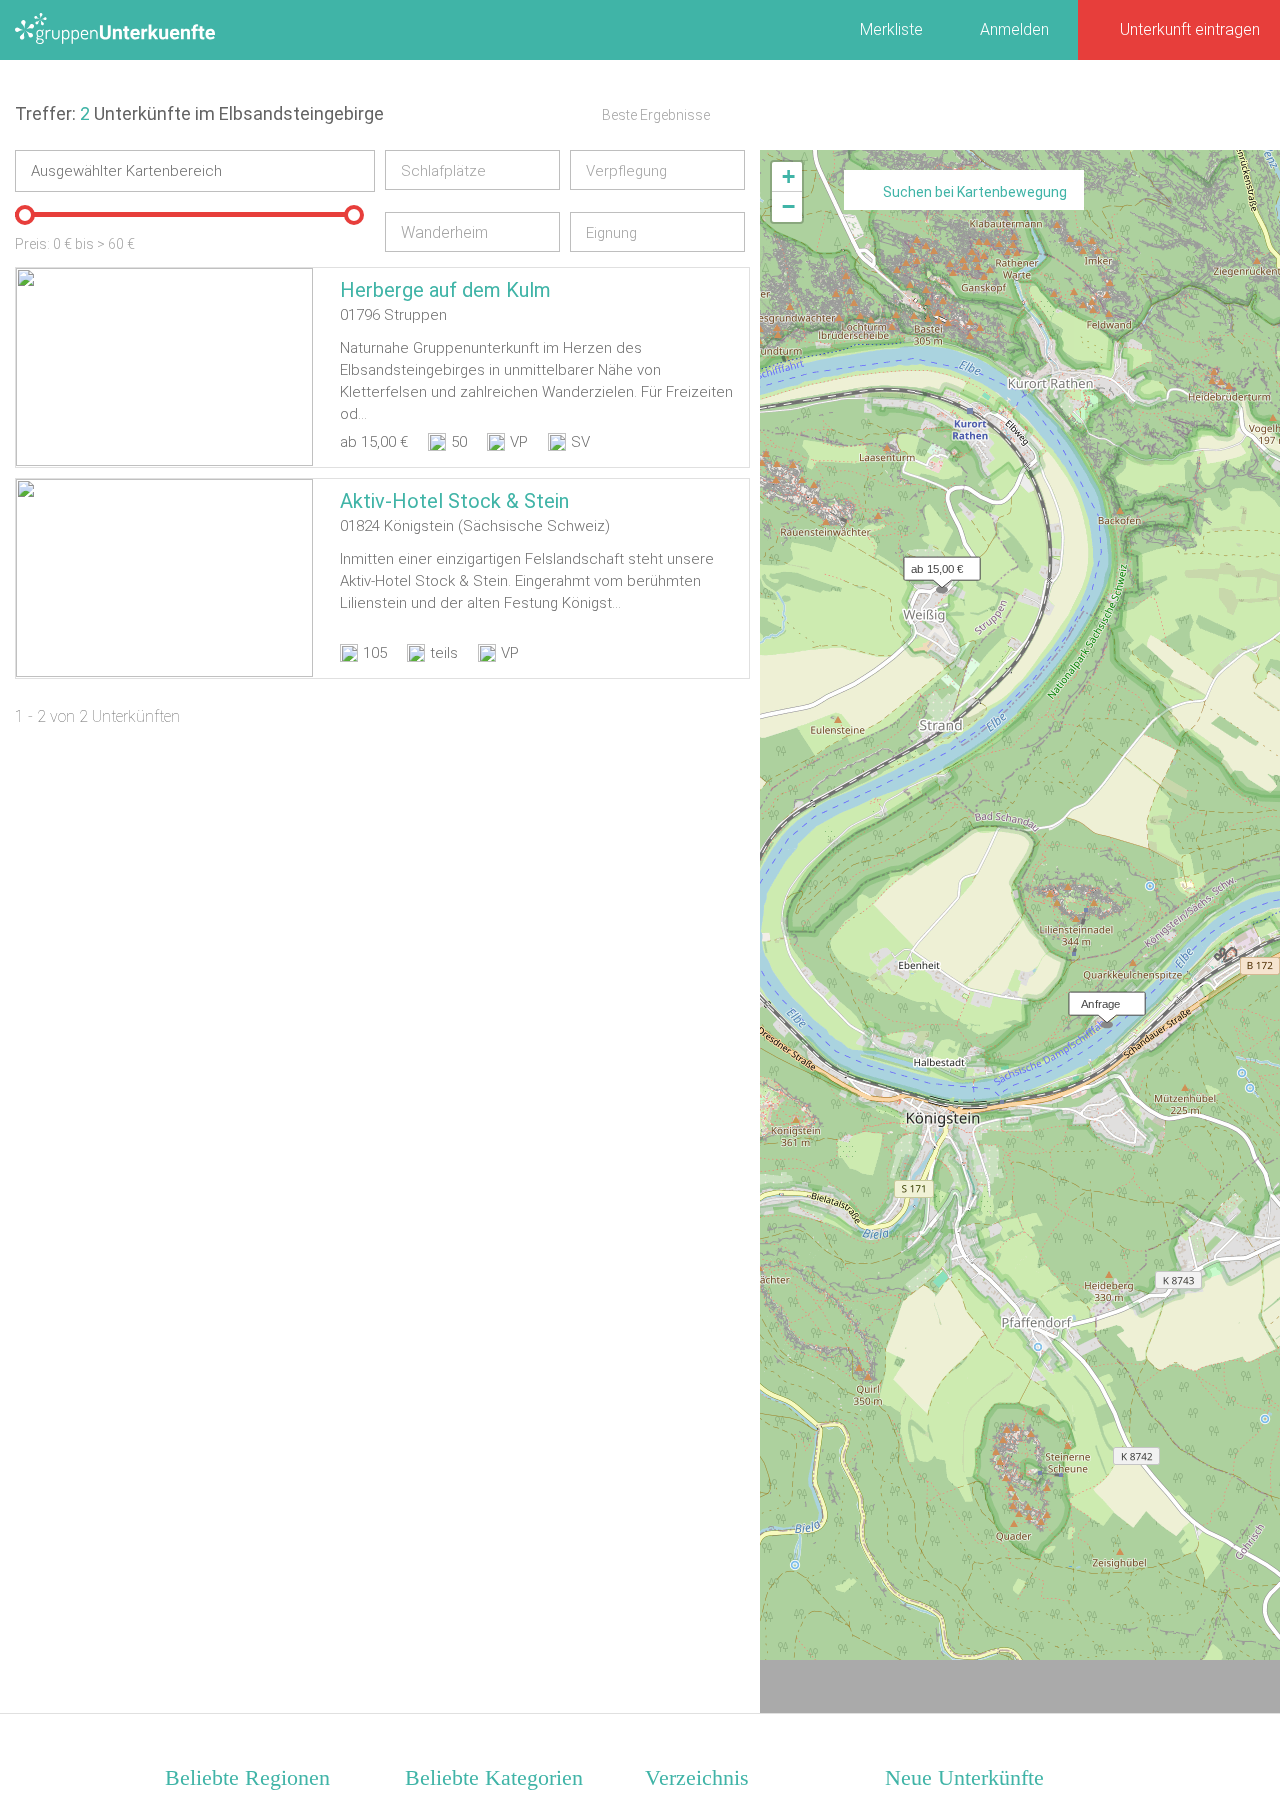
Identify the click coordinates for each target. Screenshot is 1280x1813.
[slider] (25, 215)
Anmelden (1014, 29)
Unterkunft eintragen (1190, 29)
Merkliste (891, 29)
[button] (937, 564)
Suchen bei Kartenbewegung (975, 192)
